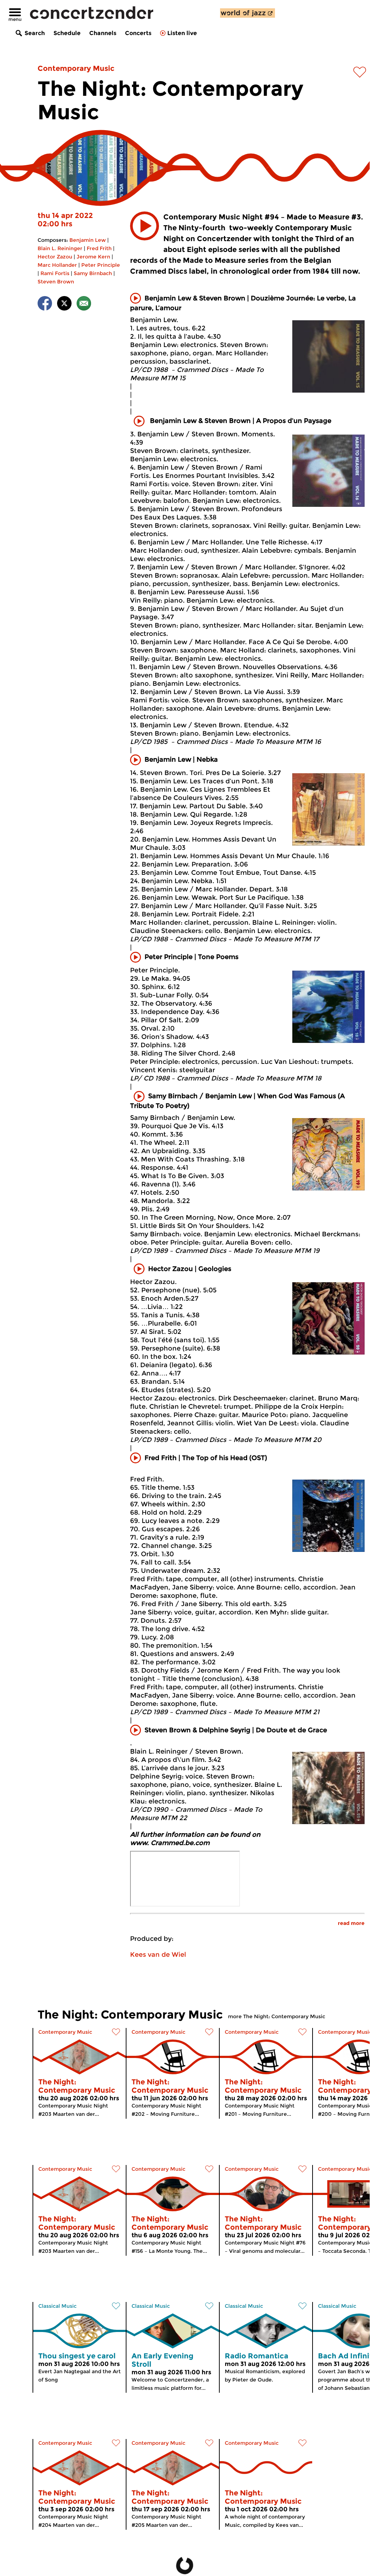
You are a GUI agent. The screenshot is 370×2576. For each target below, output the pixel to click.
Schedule (67, 33)
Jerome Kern (93, 257)
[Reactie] (84, 305)
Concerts (138, 33)
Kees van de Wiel (158, 1955)
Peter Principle (101, 265)
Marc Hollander (57, 265)
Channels (103, 33)
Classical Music (57, 2306)
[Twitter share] (64, 305)
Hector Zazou (55, 257)
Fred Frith (99, 248)
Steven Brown (56, 282)
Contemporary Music (76, 68)
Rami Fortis (55, 273)
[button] (145, 226)
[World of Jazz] (248, 13)
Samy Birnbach (93, 273)
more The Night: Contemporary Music (277, 2016)
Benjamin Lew (88, 240)
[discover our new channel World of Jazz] (248, 13)
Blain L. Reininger (60, 248)
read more (351, 1923)
